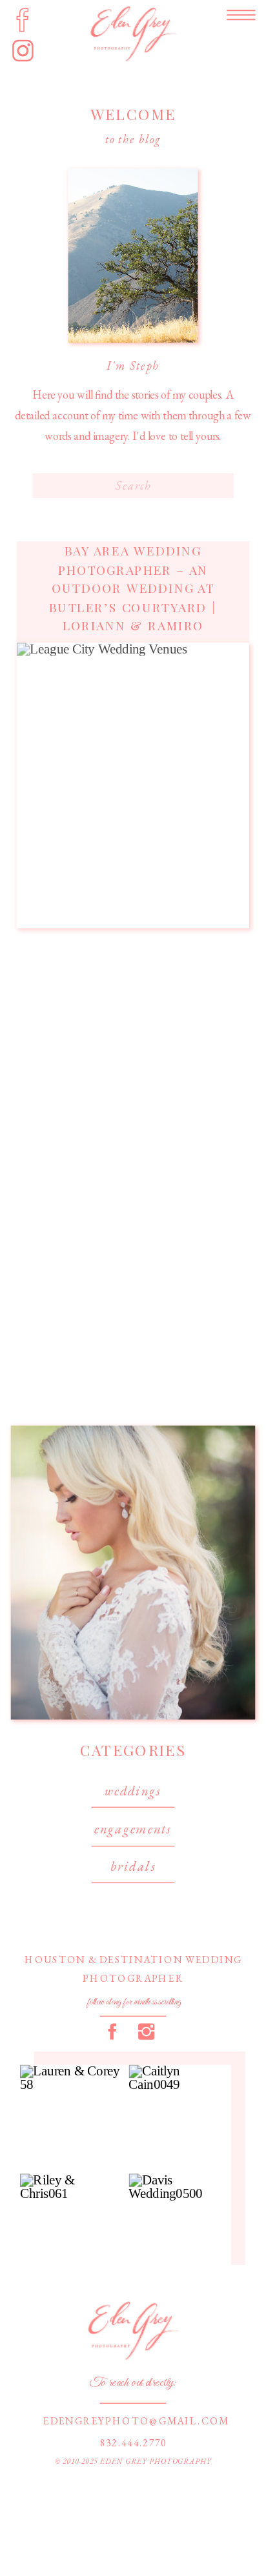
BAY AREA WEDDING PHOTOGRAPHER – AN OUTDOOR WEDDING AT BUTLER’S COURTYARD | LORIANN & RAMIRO (133, 588)
